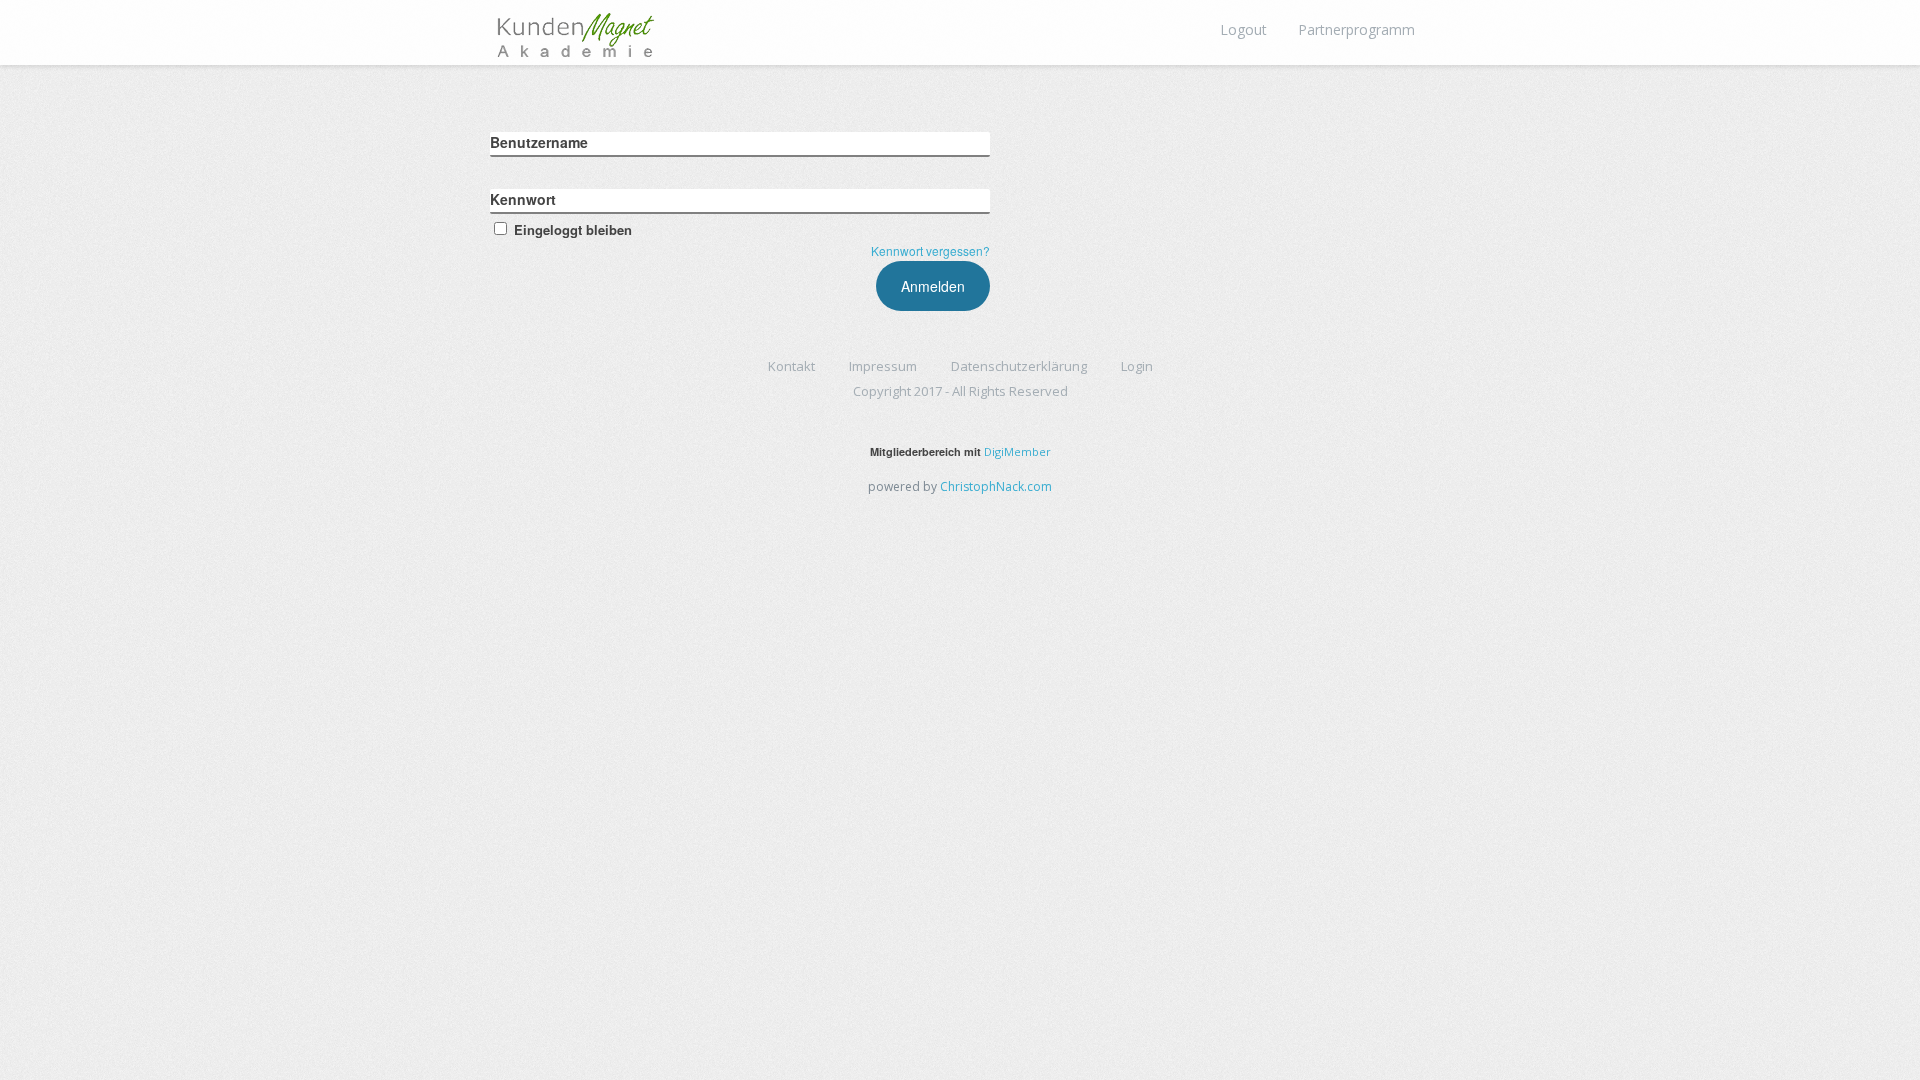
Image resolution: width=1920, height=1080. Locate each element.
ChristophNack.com (996, 486)
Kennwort (523, 199)
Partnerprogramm (1356, 29)
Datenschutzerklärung (1019, 366)
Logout (1243, 29)
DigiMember (1017, 451)
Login (1137, 366)
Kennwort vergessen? (930, 250)
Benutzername (539, 142)
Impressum (883, 366)
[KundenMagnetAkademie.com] (575, 29)
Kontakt (791, 366)
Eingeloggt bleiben (573, 229)
